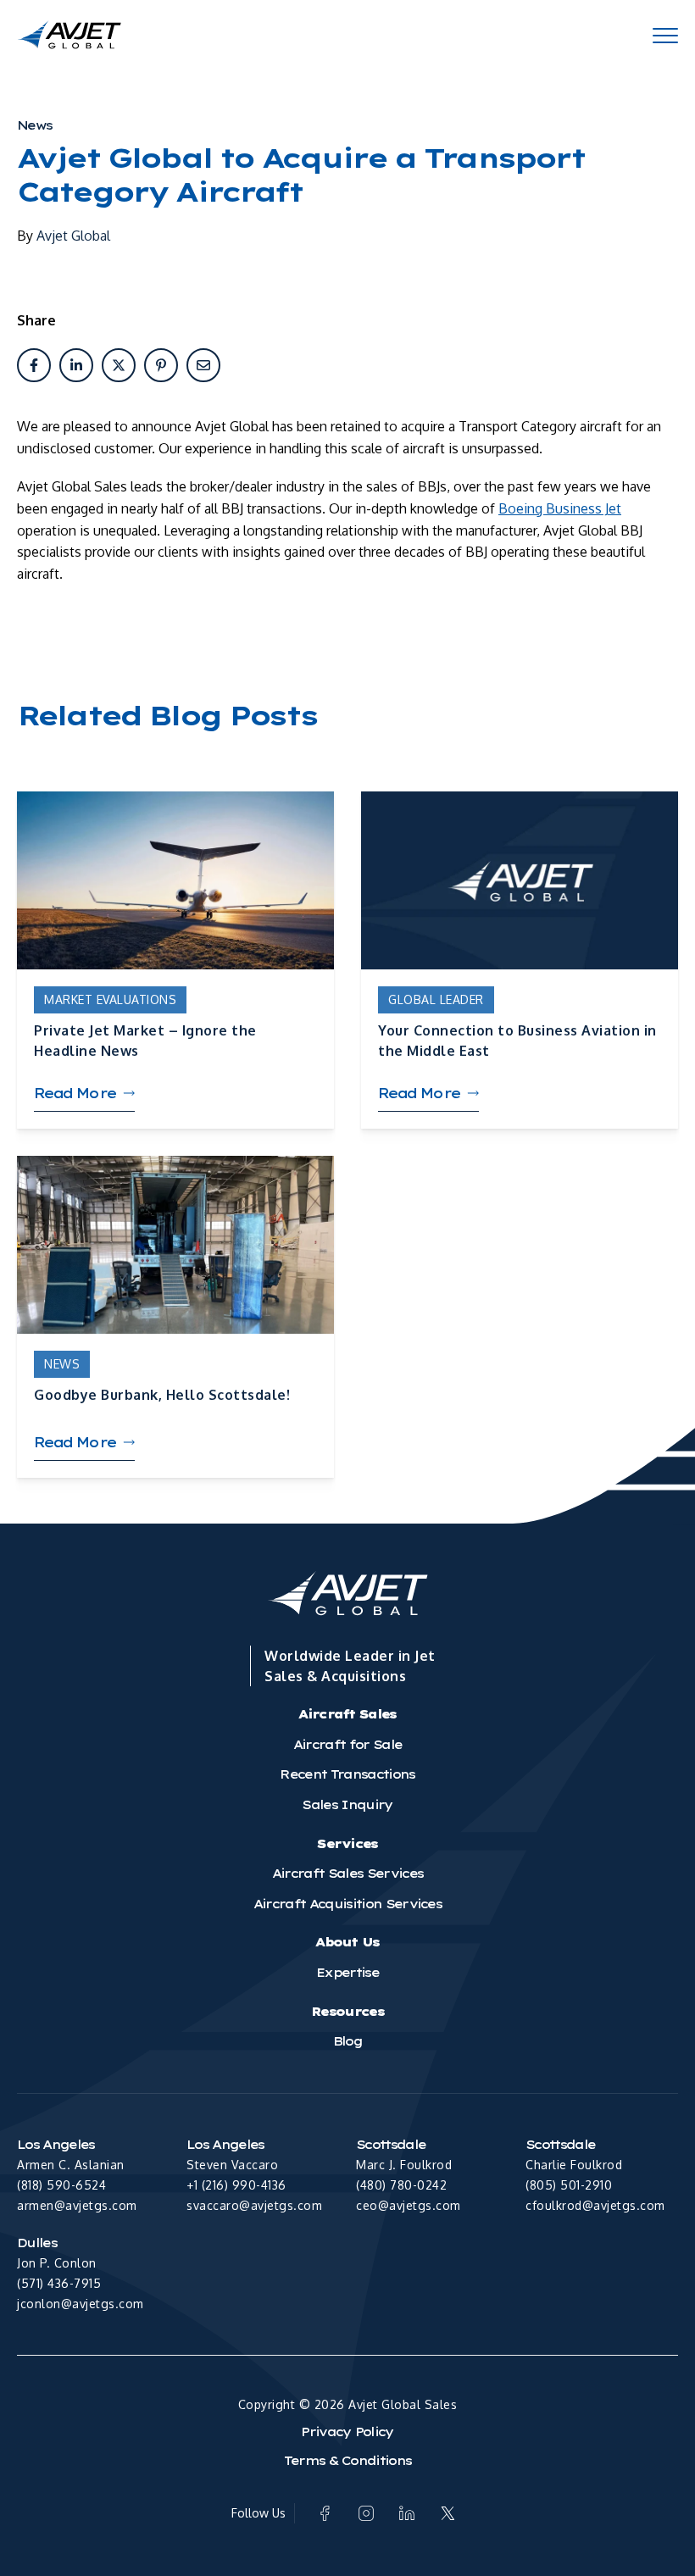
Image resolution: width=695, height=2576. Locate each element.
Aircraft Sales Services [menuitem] (347, 1874)
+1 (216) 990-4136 (236, 2185)
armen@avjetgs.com (77, 2205)
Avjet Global (73, 236)
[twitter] (119, 365)
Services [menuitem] (347, 1844)
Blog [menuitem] (347, 2041)
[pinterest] (161, 365)
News (34, 125)
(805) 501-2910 (569, 2185)
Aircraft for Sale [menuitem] (347, 1745)
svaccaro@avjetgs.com (254, 2205)
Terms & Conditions (348, 2461)
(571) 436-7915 (59, 2283)
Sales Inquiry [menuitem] (347, 1805)
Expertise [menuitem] (347, 1973)
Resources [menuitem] (347, 2012)
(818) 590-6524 (61, 2185)
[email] (203, 365)
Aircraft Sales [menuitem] (347, 1714)
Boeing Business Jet (560, 508)
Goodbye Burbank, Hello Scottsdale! (162, 1395)
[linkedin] (76, 365)
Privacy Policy (347, 2432)
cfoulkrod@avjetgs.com (595, 2205)
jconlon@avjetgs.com (81, 2304)
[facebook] (34, 365)
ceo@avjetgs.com (409, 2205)
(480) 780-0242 (401, 2185)
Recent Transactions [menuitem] (347, 1774)
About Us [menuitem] (347, 1942)
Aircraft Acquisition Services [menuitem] (347, 1904)
